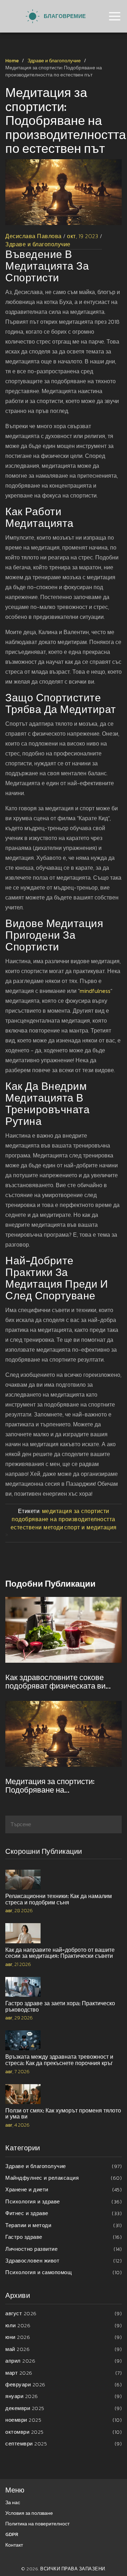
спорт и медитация (90, 1527)
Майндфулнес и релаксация (64, 2178)
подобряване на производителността (64, 1519)
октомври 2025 (64, 2432)
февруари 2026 (64, 2384)
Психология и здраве (64, 2201)
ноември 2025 (64, 2420)
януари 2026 (64, 2396)
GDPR (12, 2534)
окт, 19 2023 (83, 236)
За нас (13, 2503)
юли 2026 (64, 2325)
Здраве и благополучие (54, 61)
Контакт (14, 2545)
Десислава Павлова (34, 236)
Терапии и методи (64, 2225)
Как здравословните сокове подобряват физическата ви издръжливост (55, 1682)
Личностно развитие (64, 2249)
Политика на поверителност (37, 2524)
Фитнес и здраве (64, 2213)
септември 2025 (64, 2443)
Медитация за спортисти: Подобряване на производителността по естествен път (50, 1786)
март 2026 (64, 2373)
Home (12, 61)
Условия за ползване (29, 2513)
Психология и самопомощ (64, 2272)
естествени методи (37, 1527)
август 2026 (64, 2313)
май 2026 (64, 2349)
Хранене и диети (64, 2189)
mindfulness (95, 991)
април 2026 (64, 2361)
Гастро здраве (64, 2237)
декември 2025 (64, 2408)
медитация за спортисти (76, 1511)
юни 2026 (64, 2337)
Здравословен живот (64, 2261)
